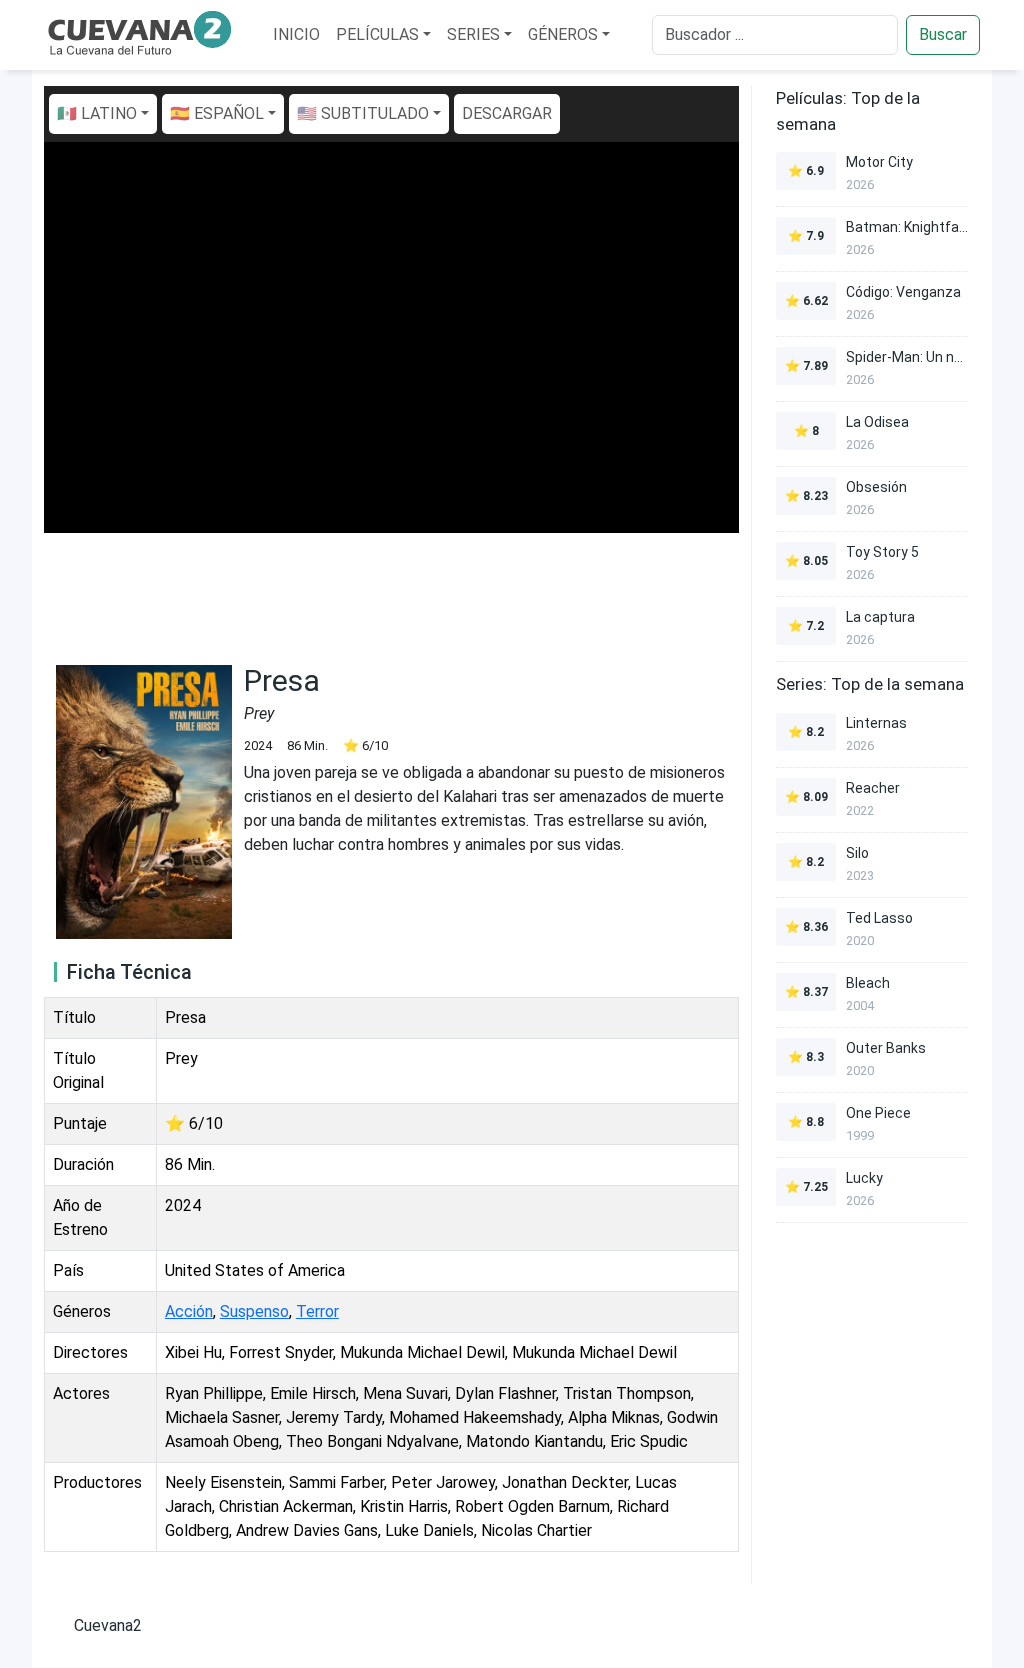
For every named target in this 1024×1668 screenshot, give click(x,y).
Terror (317, 1311)
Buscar (943, 34)
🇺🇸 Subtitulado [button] (363, 113)
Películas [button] (377, 34)
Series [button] (473, 34)
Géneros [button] (563, 34)
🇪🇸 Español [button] (217, 113)
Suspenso (254, 1311)
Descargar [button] (507, 113)
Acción (189, 1311)
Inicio (296, 34)
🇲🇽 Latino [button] (97, 113)
